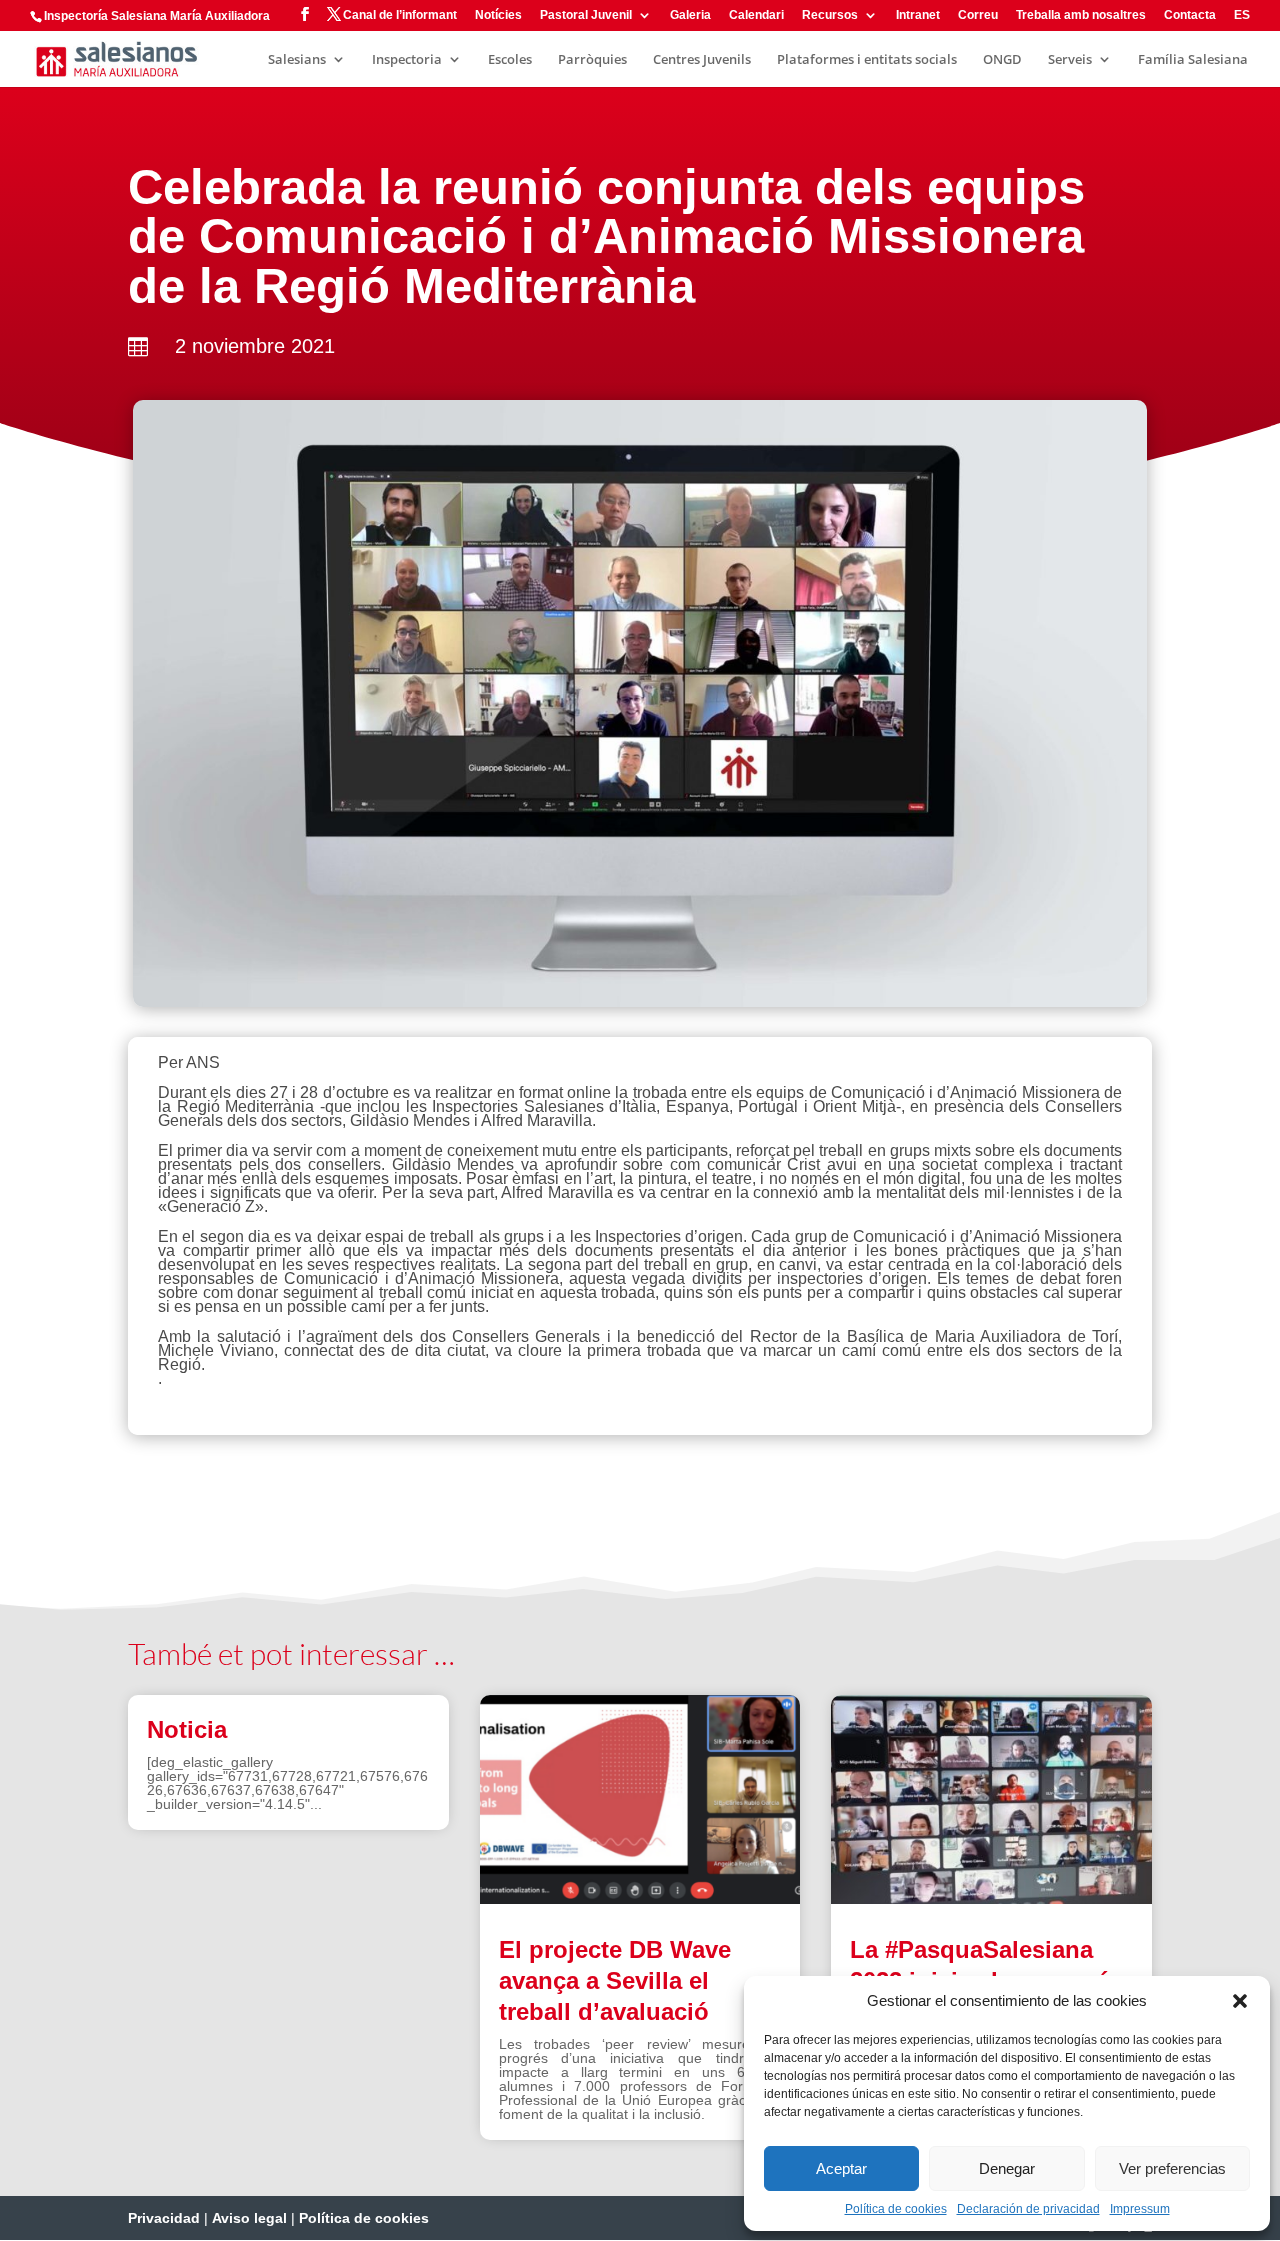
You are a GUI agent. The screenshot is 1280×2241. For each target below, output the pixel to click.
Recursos (830, 15)
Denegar (1007, 2168)
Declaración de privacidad (1028, 2209)
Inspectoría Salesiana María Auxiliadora (157, 16)
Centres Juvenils (702, 60)
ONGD (1002, 60)
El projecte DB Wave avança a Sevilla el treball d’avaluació (615, 1980)
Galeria (690, 15)
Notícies (498, 15)
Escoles (510, 60)
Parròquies (592, 60)
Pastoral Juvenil (586, 15)
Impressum (1140, 2209)
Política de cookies (896, 2209)
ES (1242, 15)
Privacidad (164, 2218)
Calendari (756, 15)
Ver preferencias (1172, 2168)
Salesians (297, 60)
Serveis (1070, 60)
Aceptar (841, 2168)
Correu (978, 15)
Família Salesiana (1193, 60)
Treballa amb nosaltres (1081, 15)
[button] (1240, 2001)
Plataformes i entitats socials (867, 60)
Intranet (918, 15)
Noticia (187, 1729)
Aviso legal (249, 2218)
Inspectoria (407, 60)
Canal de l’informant (400, 15)
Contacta (1190, 15)
